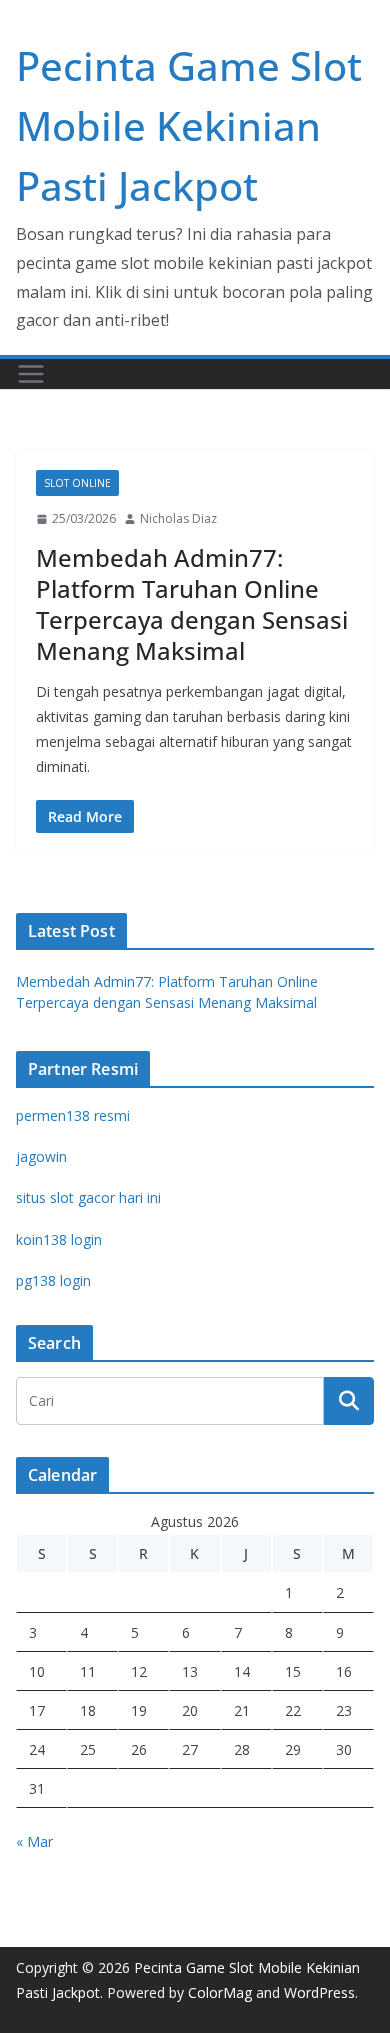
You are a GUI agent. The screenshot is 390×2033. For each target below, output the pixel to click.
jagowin (41, 1156)
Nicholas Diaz (178, 518)
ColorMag (220, 1992)
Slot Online (77, 483)
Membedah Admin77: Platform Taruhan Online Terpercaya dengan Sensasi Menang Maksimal (192, 604)
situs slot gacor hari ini (88, 1197)
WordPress (319, 1992)
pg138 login (53, 1280)
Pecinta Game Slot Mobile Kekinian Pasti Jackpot (189, 125)
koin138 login (59, 1239)
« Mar (34, 1841)
